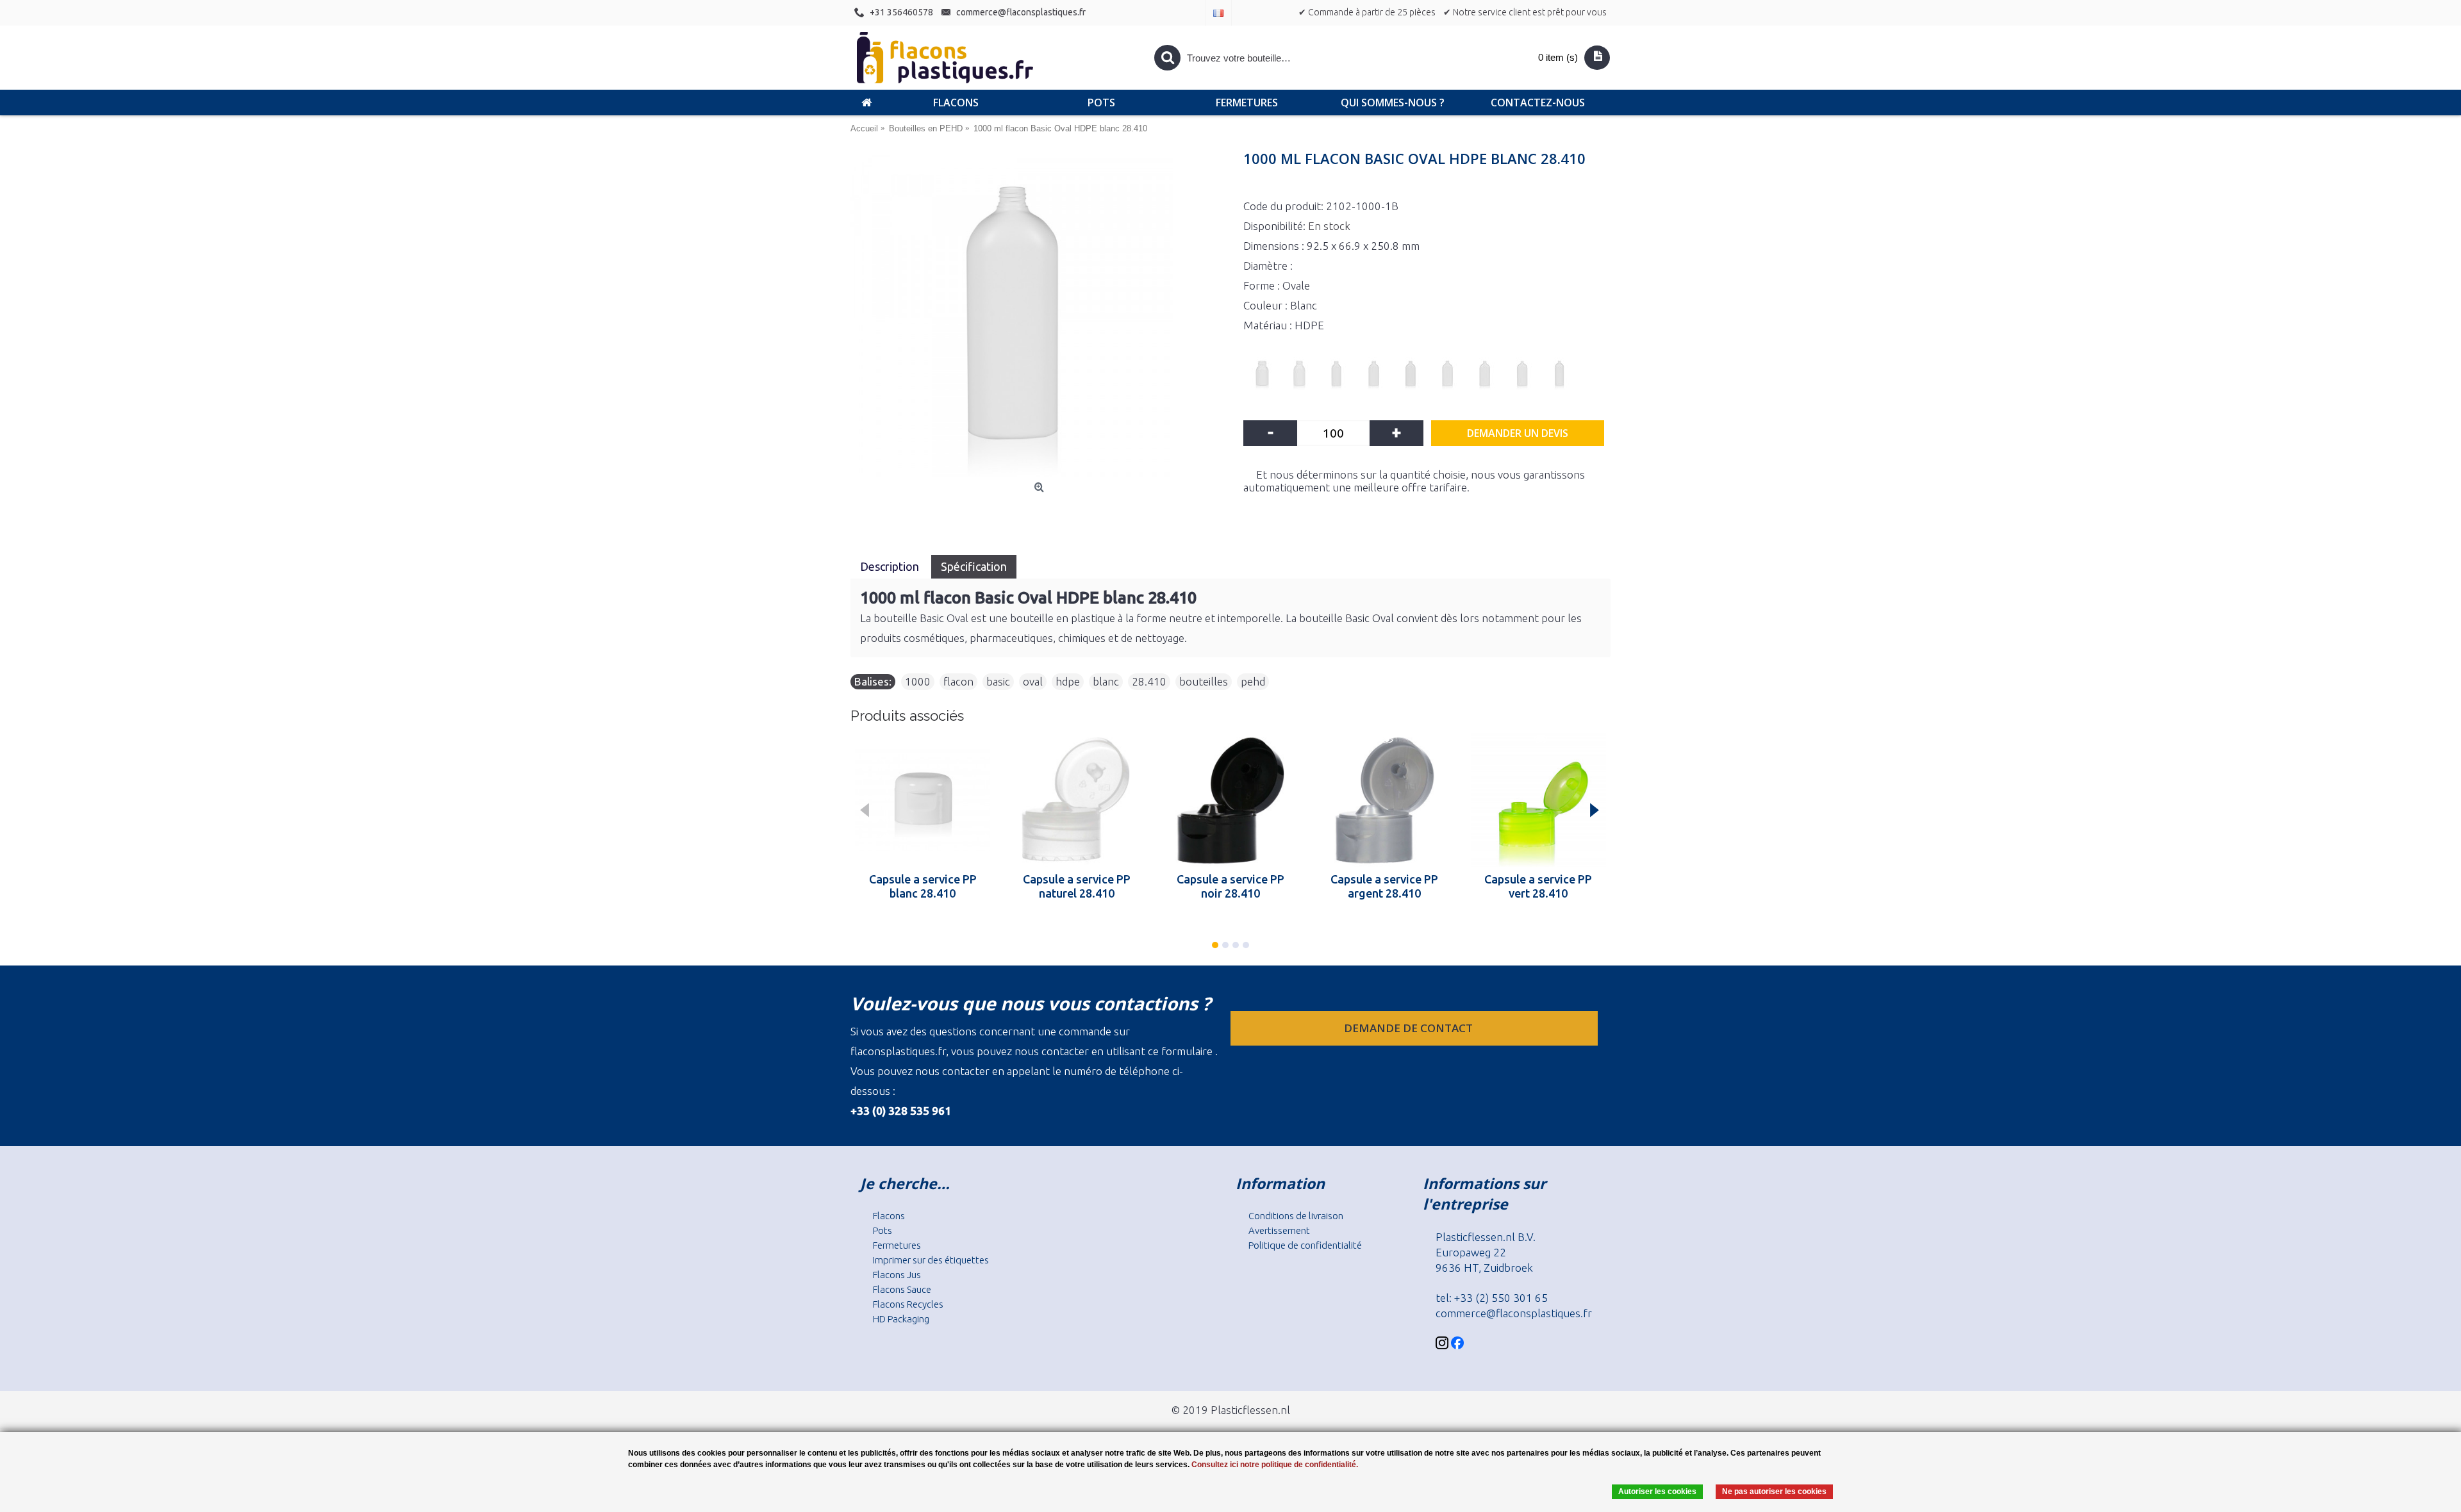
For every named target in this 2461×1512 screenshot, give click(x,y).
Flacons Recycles (908, 1304)
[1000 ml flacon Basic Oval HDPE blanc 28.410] (1040, 315)
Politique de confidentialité (1305, 1245)
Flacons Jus (897, 1275)
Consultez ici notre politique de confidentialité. (1275, 1465)
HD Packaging (901, 1319)
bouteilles (1204, 681)
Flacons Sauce (902, 1289)
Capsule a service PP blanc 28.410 (923, 886)
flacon (958, 681)
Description (891, 566)
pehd (1253, 681)
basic (998, 681)
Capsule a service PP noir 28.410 (1230, 886)
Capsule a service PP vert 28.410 (1538, 886)
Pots (882, 1230)
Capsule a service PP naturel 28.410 (1077, 886)
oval (1033, 681)
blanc (1106, 681)
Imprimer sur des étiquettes (931, 1260)
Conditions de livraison (1296, 1216)
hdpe (1068, 681)
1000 (918, 681)
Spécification (974, 566)
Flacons (889, 1216)
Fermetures (897, 1245)
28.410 (1149, 681)
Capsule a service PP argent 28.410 (1384, 886)
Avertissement (1279, 1230)
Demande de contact (1410, 1028)
